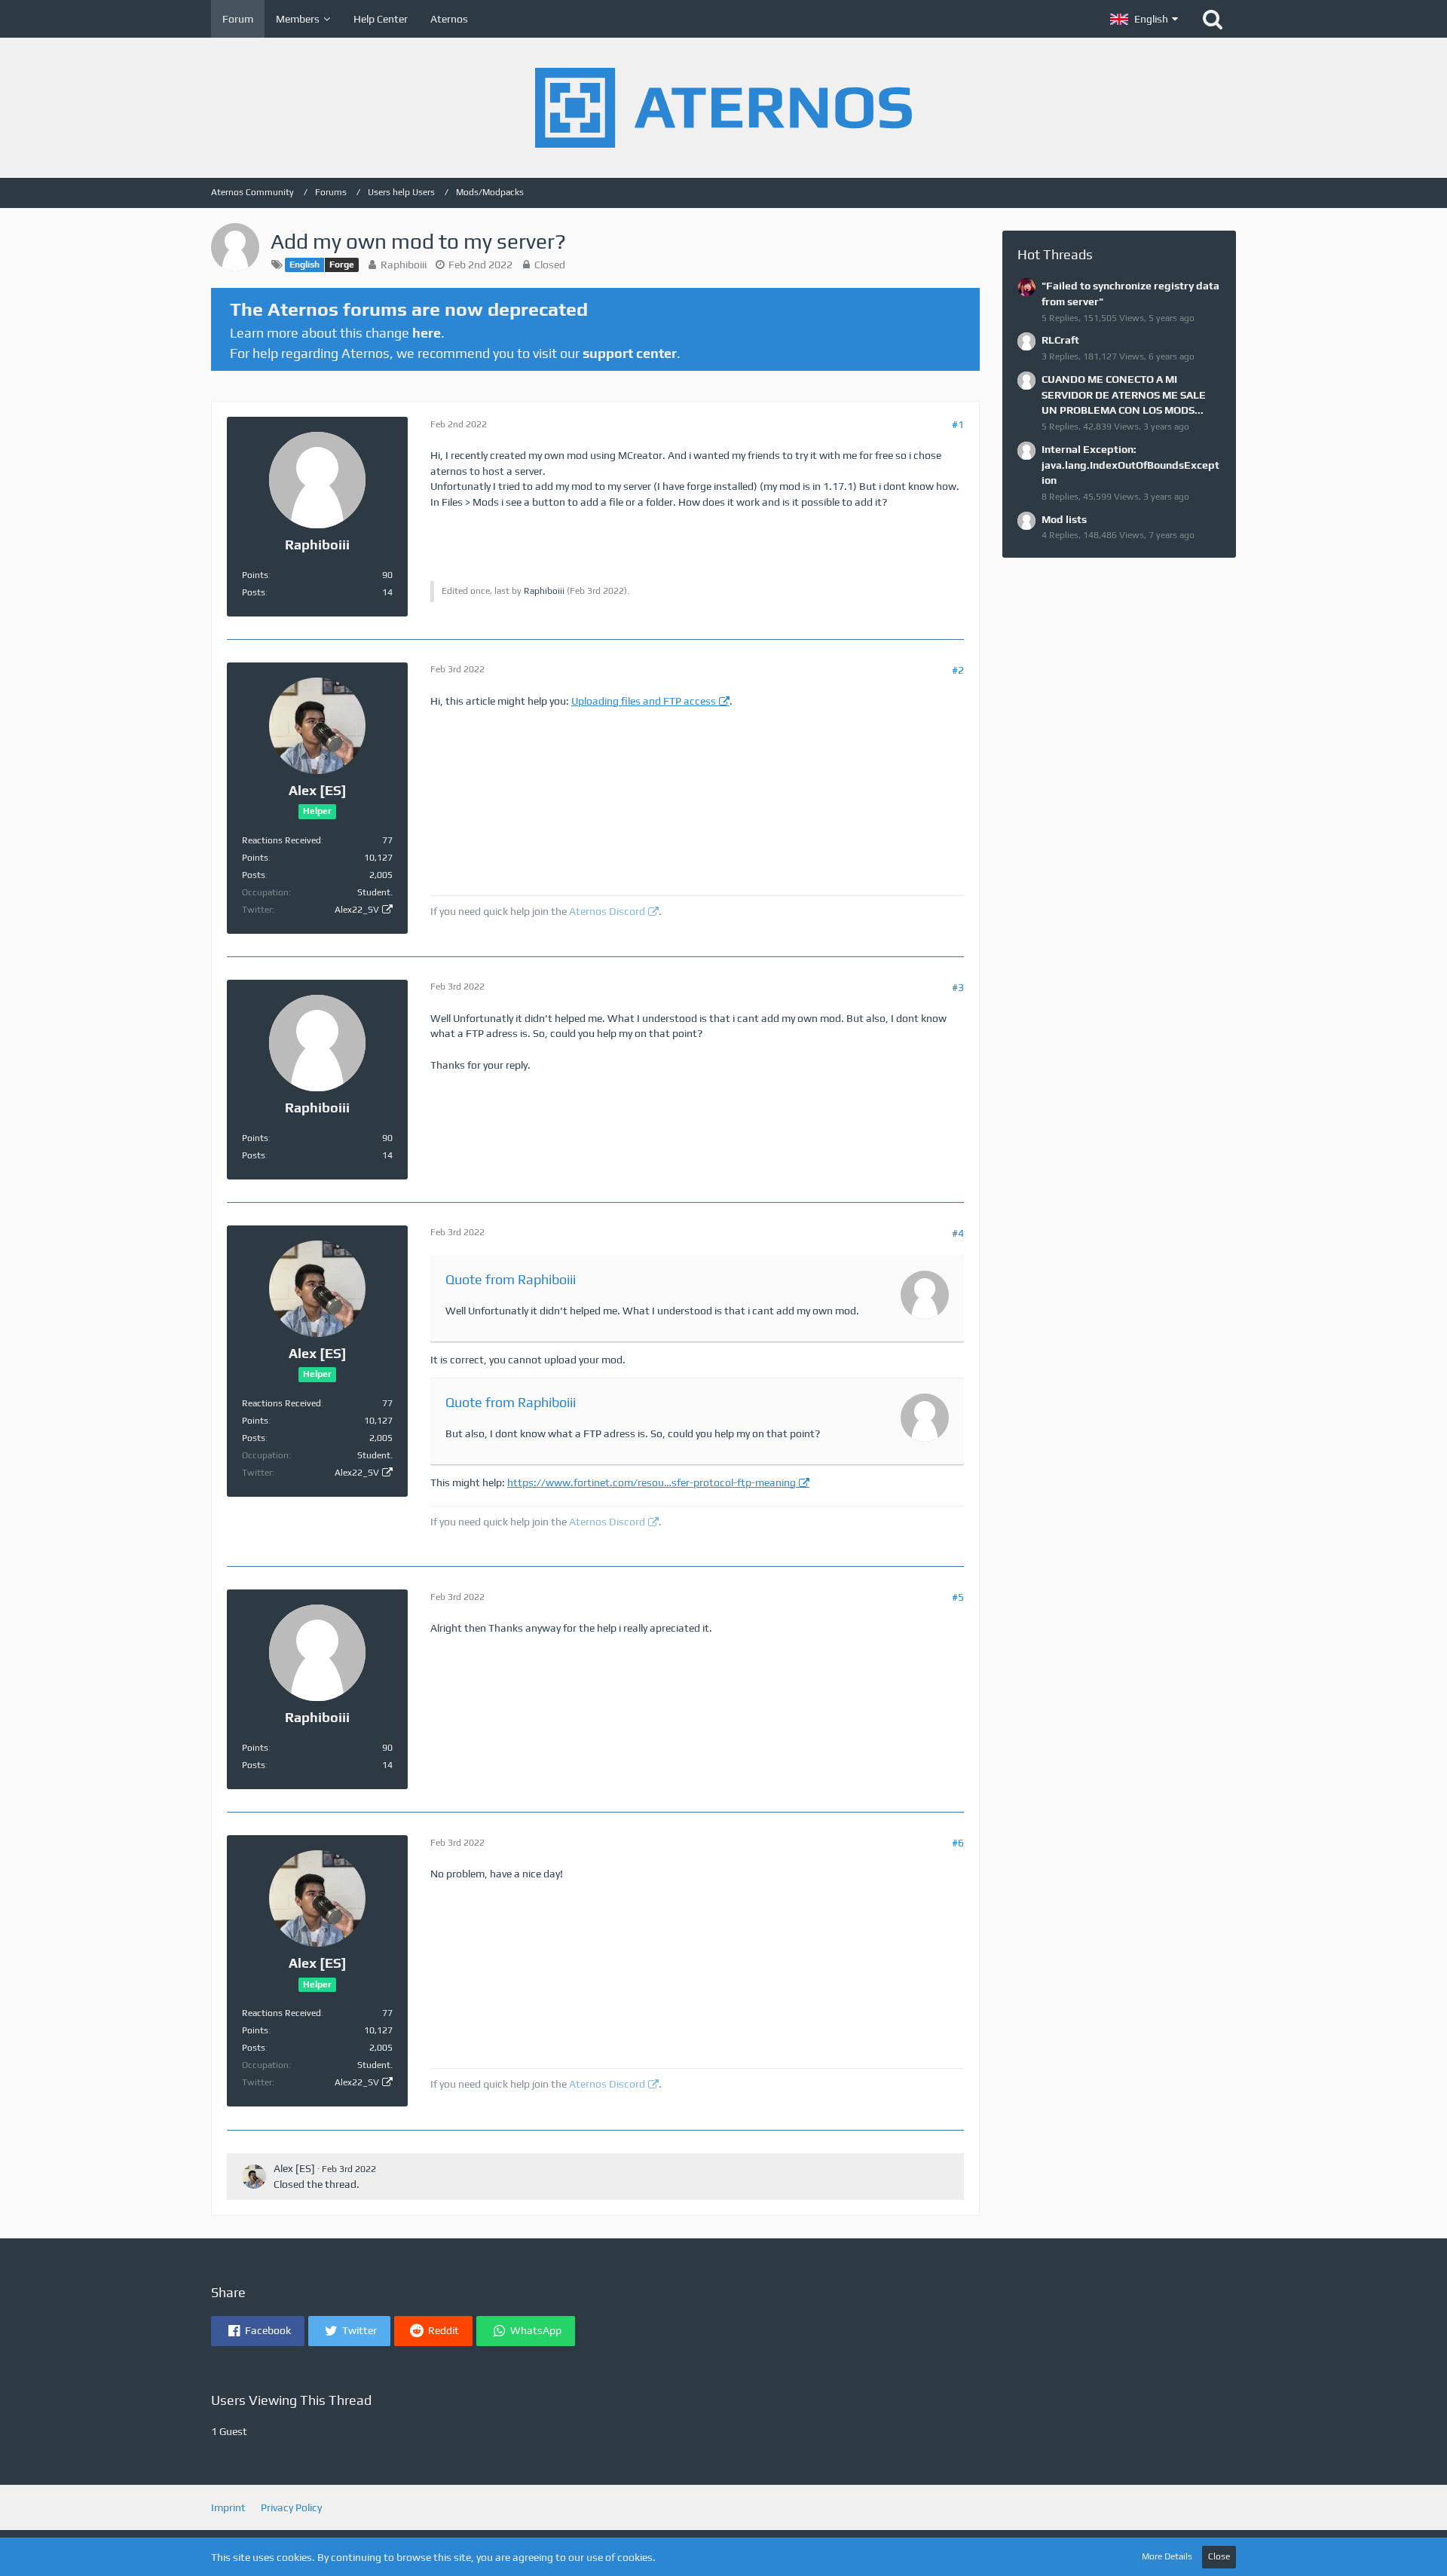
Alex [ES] (294, 2168)
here (427, 333)
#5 (958, 1597)
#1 (958, 424)
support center (630, 353)
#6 (958, 1843)
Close (1219, 2556)
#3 (958, 987)
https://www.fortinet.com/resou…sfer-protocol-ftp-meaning (652, 1482)
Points (255, 575)
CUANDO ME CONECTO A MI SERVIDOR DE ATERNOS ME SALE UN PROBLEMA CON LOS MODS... (1124, 395)
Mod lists (1064, 519)
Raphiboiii (404, 265)
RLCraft (1060, 340)
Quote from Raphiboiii (511, 1279)
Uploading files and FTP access (644, 701)
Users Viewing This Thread (291, 2400)
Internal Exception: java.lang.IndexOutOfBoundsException (1130, 465)
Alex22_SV (357, 910)
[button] (1144, 19)
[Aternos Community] (723, 108)
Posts (254, 592)
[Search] (1213, 19)
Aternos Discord (607, 911)
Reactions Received (281, 840)
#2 (958, 670)
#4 (958, 1233)
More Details (1167, 2556)
